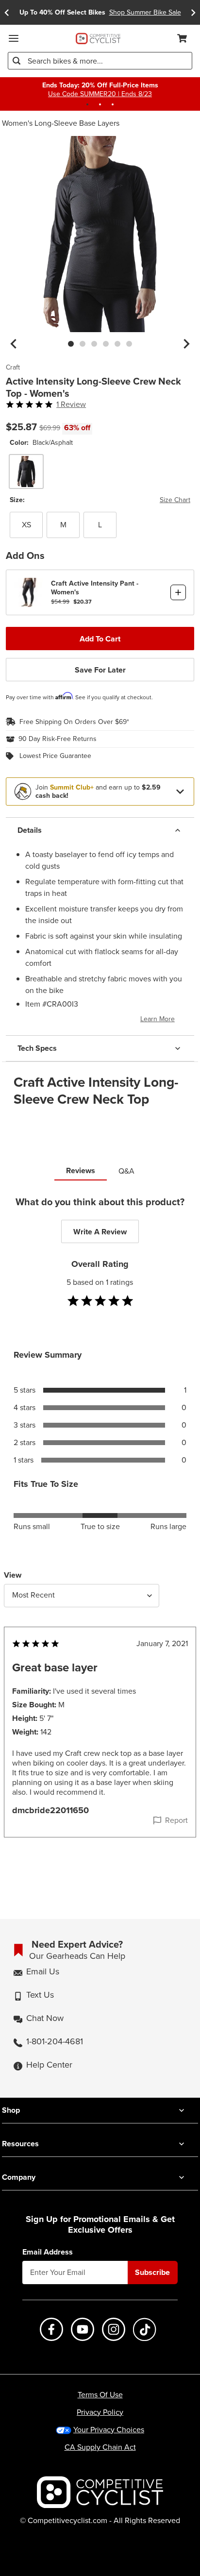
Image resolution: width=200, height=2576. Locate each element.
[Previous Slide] (7, 12)
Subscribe (152, 2272)
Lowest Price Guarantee (55, 756)
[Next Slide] (193, 12)
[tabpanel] (100, 1536)
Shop (11, 2110)
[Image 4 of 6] (106, 344)
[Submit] (17, 61)
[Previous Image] (14, 344)
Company (19, 2177)
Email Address (48, 2252)
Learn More (158, 1019)
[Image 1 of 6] (71, 344)
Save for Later (100, 670)
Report (176, 1820)
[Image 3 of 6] (94, 344)
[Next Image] (186, 344)
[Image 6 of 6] (129, 344)
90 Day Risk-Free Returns (58, 739)
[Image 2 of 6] (83, 344)
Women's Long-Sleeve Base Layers (61, 123)
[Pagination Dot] (87, 104)
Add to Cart (100, 639)
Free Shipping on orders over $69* (74, 722)
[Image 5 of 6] (117, 344)
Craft (13, 368)
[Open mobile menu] (14, 38)
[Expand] (180, 791)
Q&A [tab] (126, 1171)
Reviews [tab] (81, 1170)
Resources (20, 2144)
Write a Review (100, 1232)
